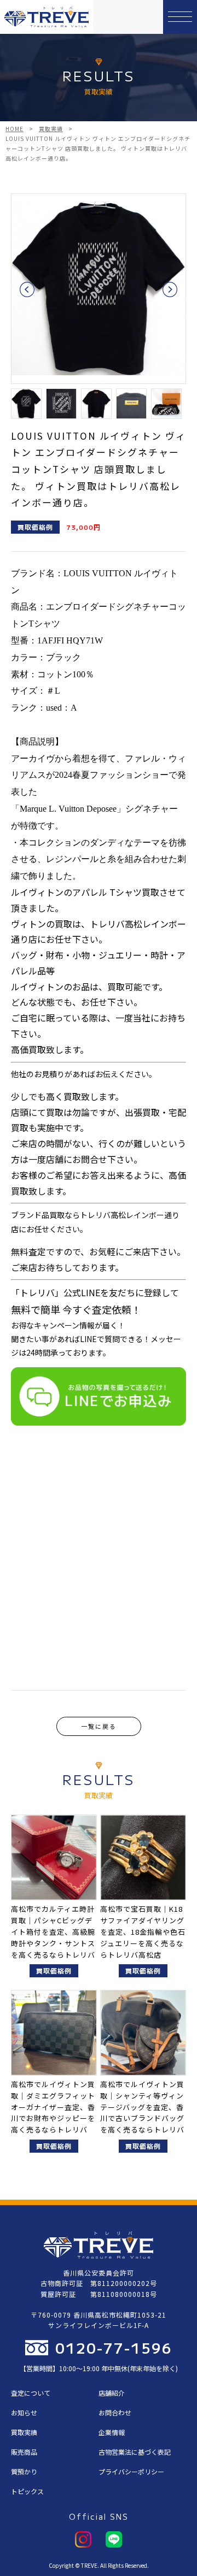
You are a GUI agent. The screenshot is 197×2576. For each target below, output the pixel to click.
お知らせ (24, 2412)
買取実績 (24, 2432)
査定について (31, 2393)
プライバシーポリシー (131, 2471)
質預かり (24, 2471)
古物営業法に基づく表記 (135, 2452)
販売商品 (24, 2452)
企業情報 (112, 2432)
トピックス (27, 2491)
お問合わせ (115, 2412)
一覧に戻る (99, 1726)
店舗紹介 (112, 2393)
